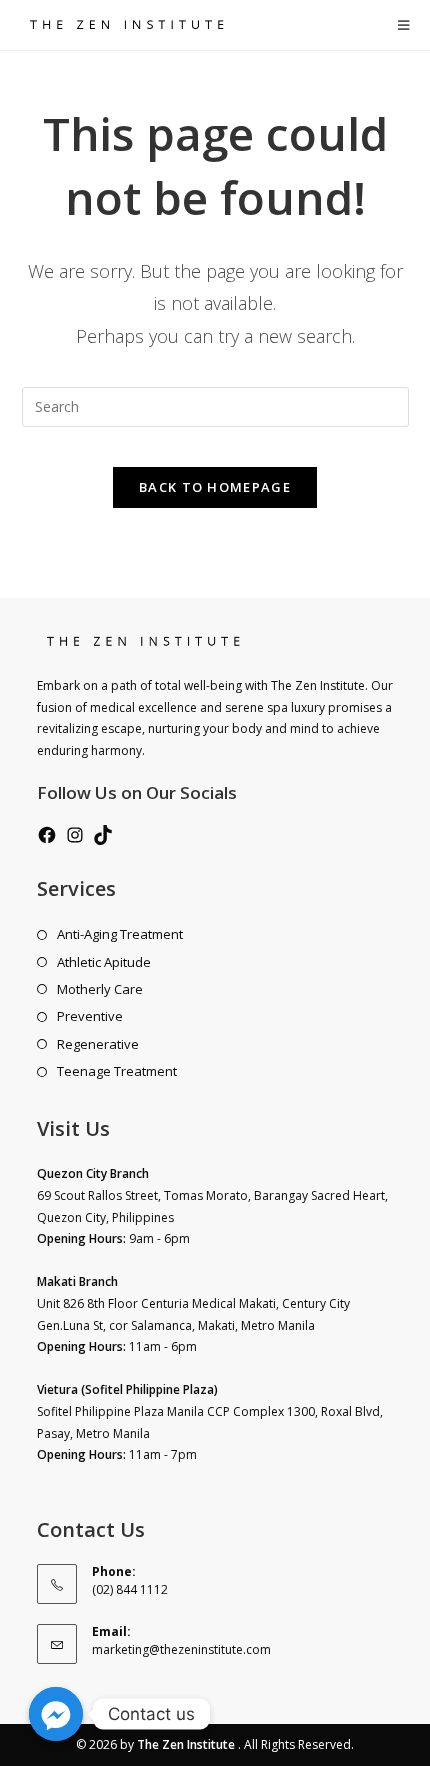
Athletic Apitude (104, 962)
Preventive (90, 1016)
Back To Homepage (215, 487)
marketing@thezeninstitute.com (181, 1649)
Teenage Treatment (117, 1071)
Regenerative (98, 1044)
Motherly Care (100, 989)
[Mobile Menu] (404, 25)
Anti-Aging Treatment (120, 934)
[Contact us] (56, 1714)
